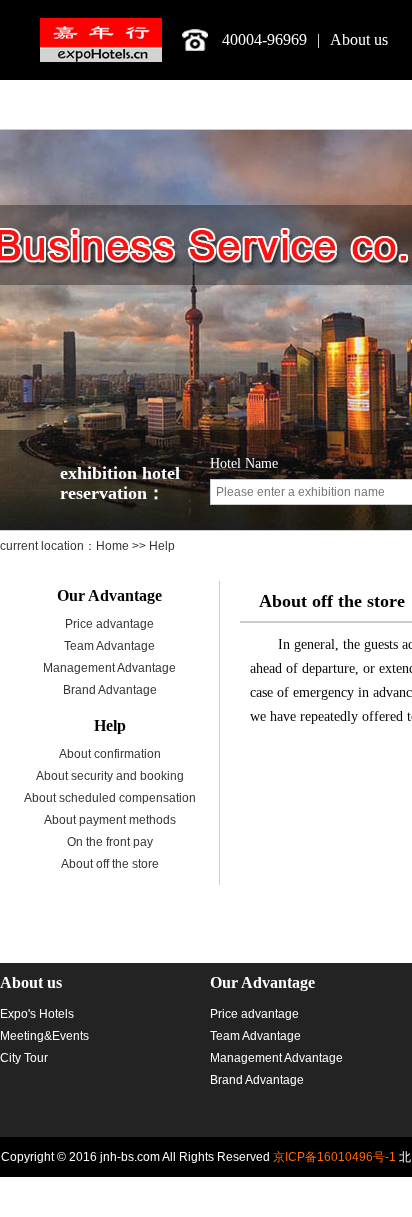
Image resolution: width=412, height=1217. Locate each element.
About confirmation (110, 754)
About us (359, 39)
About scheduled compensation (110, 798)
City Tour (24, 1058)
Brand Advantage (110, 690)
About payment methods (110, 820)
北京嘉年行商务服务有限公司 (101, 40)
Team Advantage (109, 646)
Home (114, 546)
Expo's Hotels (37, 1014)
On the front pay (110, 842)
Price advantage (109, 624)
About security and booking (110, 776)
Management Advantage (109, 668)
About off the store (110, 864)
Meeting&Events (44, 1036)
